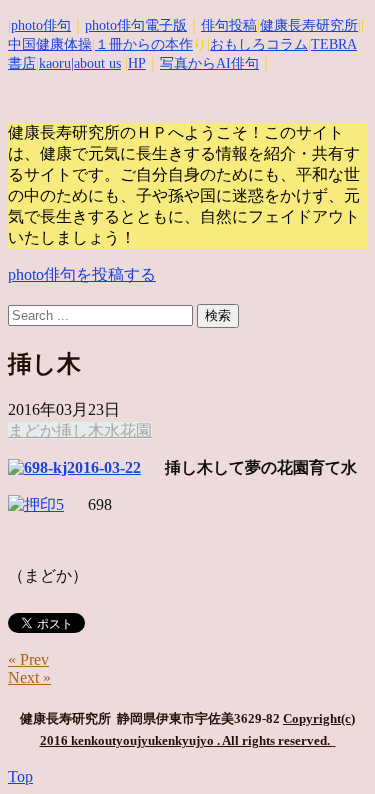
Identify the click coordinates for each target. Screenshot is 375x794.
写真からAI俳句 (209, 63)
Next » (29, 677)
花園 (136, 430)
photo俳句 (41, 25)
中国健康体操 (50, 44)
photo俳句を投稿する (82, 274)
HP (137, 63)
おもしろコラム (259, 44)
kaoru (55, 63)
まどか (32, 430)
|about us (96, 63)
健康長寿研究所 (309, 25)
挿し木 (80, 430)
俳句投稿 (229, 25)
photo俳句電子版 (136, 25)
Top (20, 776)
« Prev (28, 659)
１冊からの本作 (144, 44)
